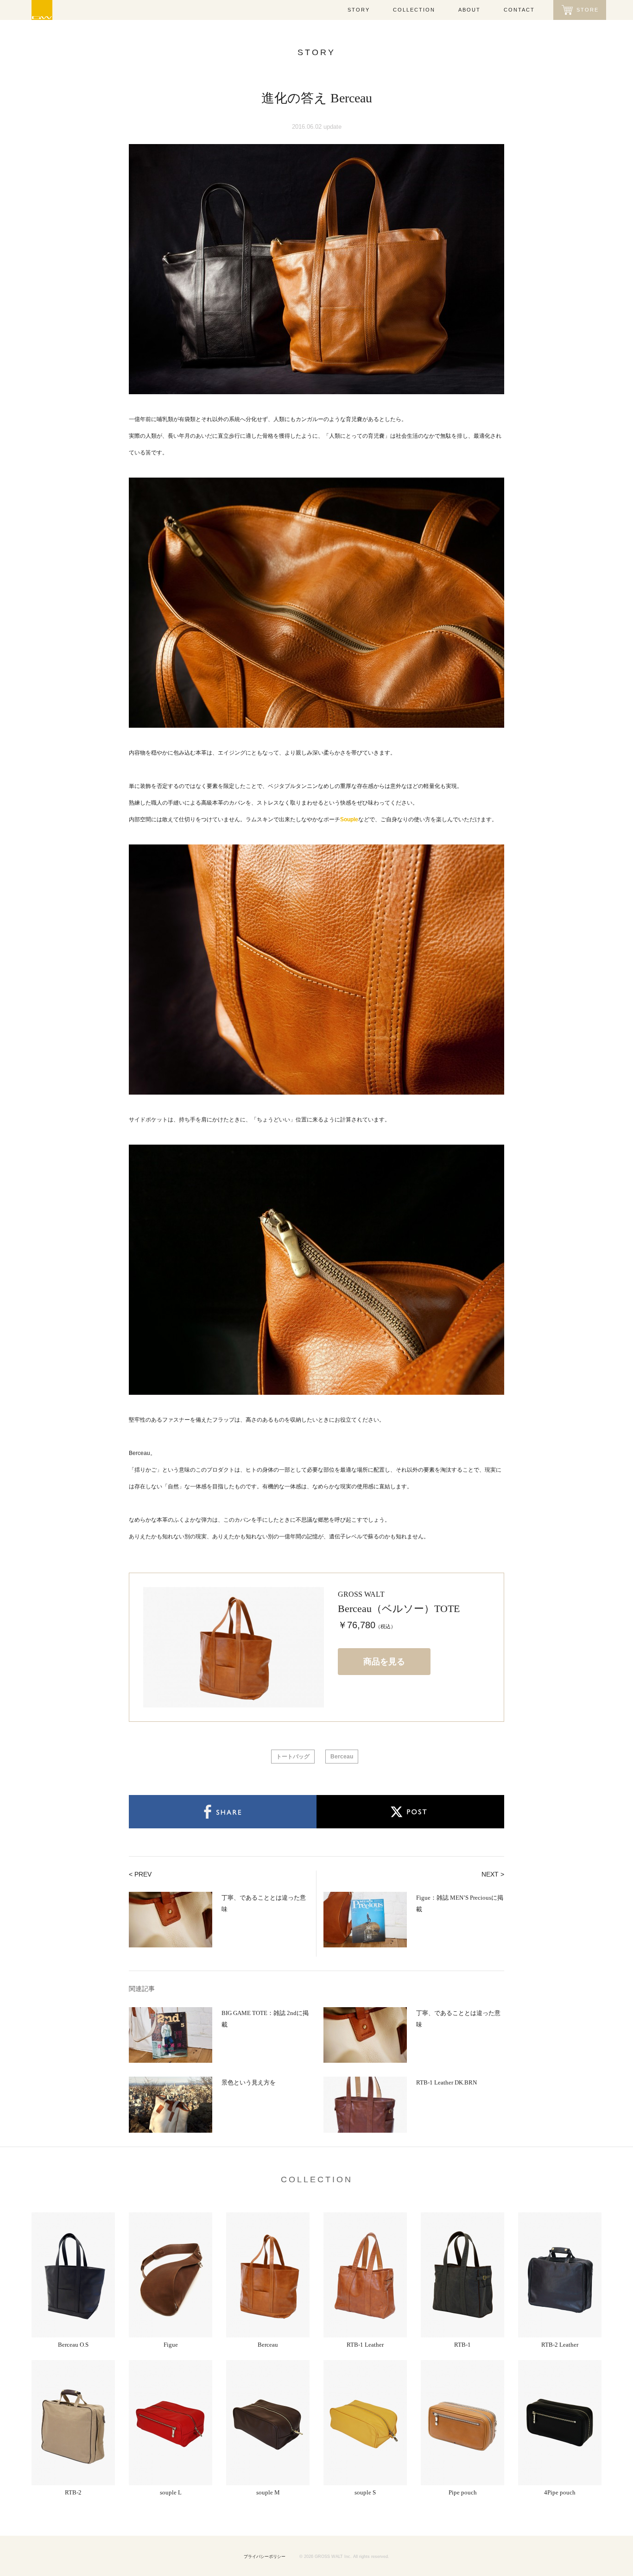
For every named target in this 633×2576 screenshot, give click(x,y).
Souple (349, 819)
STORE (588, 10)
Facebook (223, 1812)
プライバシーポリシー (265, 2557)
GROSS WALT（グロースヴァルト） (42, 10)
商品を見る (384, 1662)
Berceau (342, 1757)
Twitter (410, 1812)
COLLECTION (414, 10)
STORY (359, 10)
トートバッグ (293, 1757)
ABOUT (469, 10)
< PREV (140, 1874)
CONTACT (519, 10)
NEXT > (493, 1874)
